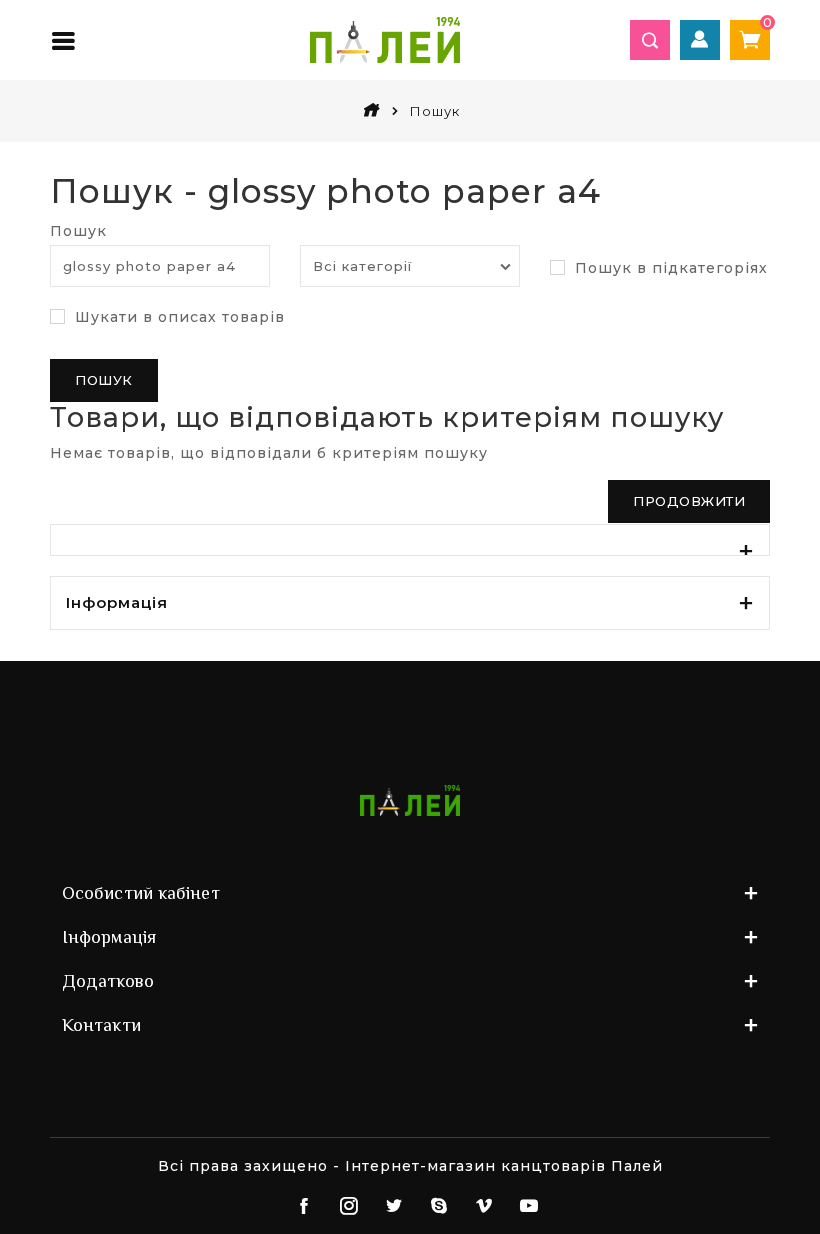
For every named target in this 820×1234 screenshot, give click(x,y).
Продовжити (689, 501)
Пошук (78, 231)
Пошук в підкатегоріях (669, 268)
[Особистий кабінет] (700, 40)
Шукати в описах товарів (177, 317)
